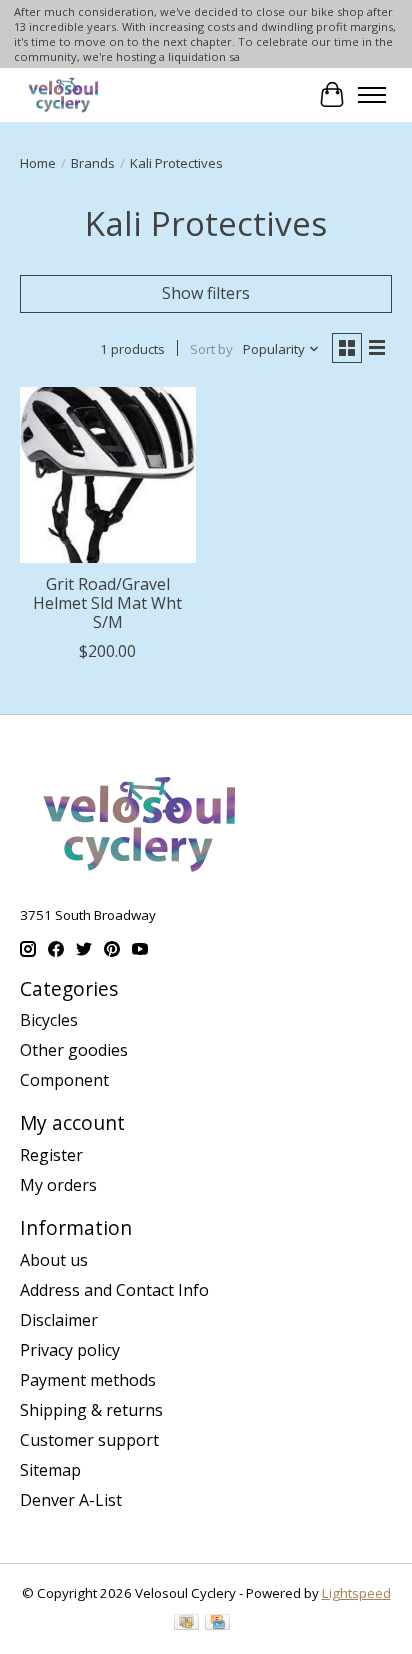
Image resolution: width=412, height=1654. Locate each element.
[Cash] (186, 1624)
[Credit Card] (217, 1624)
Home (38, 163)
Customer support (89, 1440)
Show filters (206, 293)
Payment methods (88, 1380)
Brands (93, 163)
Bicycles (49, 1020)
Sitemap (50, 1470)
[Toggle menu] (372, 95)
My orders (58, 1185)
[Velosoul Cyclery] (64, 94)
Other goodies (74, 1050)
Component (64, 1080)
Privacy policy (70, 1350)
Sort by (211, 349)
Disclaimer (59, 1320)
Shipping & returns (91, 1410)
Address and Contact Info (114, 1290)
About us (54, 1260)
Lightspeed (356, 1593)
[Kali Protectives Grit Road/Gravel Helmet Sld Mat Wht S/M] (108, 475)
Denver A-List (71, 1500)
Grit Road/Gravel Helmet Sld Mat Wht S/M (107, 603)
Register (51, 1155)
